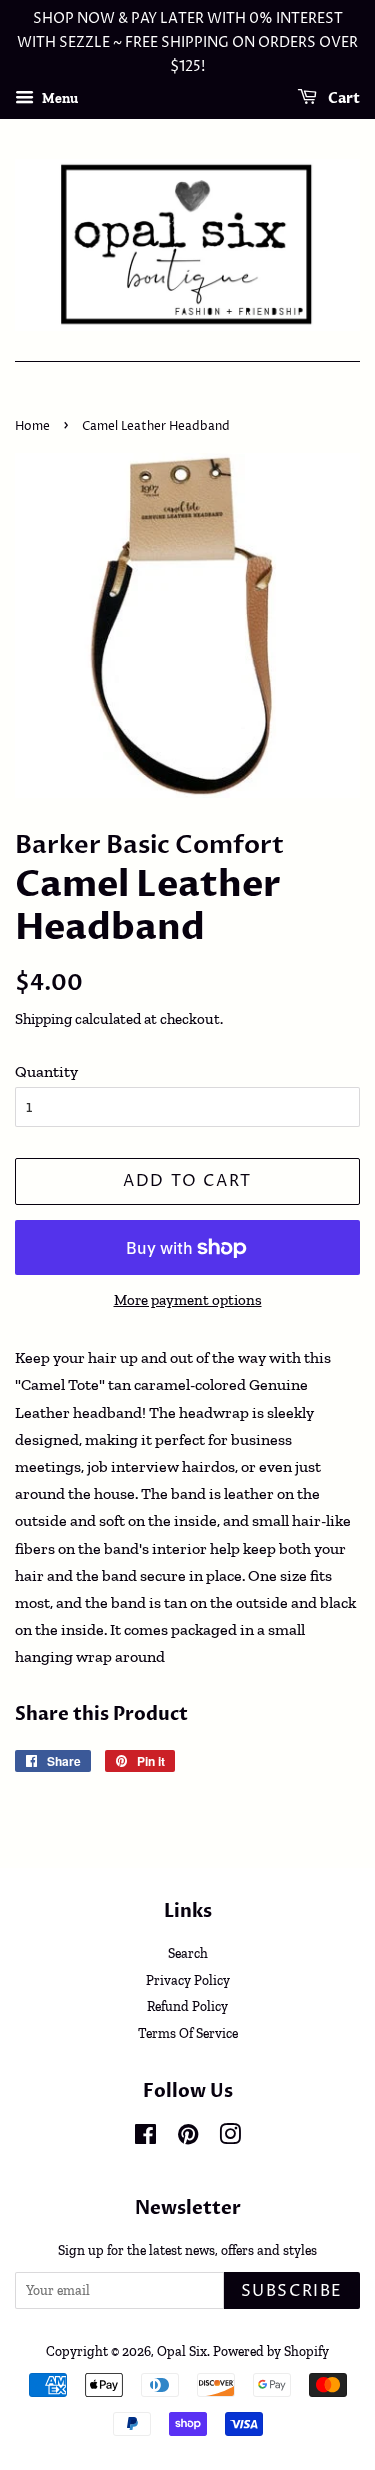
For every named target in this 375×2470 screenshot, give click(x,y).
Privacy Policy (188, 1980)
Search (188, 1953)
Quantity (46, 1071)
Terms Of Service (188, 2033)
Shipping (43, 1019)
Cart (342, 99)
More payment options (188, 1300)
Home (32, 426)
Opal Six (182, 2351)
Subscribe (292, 2291)
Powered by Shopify (271, 2351)
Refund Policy (187, 2006)
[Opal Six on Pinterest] (188, 2138)
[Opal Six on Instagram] (230, 2138)
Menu (58, 98)
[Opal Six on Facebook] (145, 2138)
